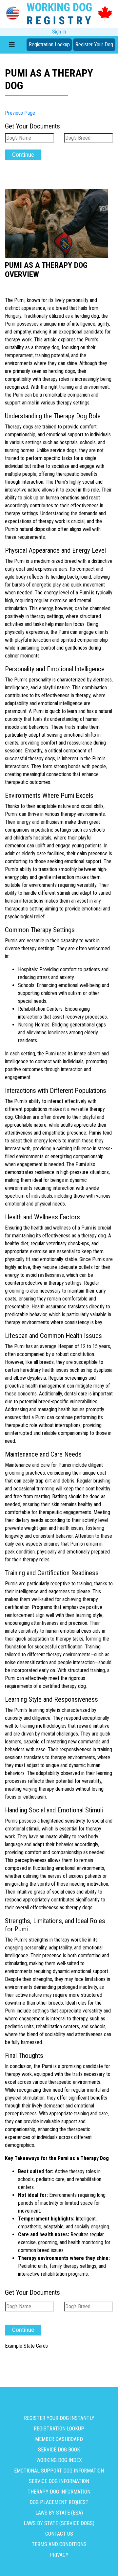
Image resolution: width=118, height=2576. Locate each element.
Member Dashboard (59, 2439)
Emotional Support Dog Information (59, 2471)
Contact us (59, 2534)
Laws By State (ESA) (59, 2513)
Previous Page (20, 113)
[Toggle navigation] (12, 45)
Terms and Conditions (59, 2544)
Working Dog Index (59, 2460)
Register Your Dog (94, 45)
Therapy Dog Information (59, 2492)
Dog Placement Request (59, 2502)
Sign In (59, 32)
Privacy (59, 2555)
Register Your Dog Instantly (59, 2418)
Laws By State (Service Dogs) (59, 2523)
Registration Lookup (49, 45)
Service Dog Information (59, 2481)
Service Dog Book (59, 2450)
